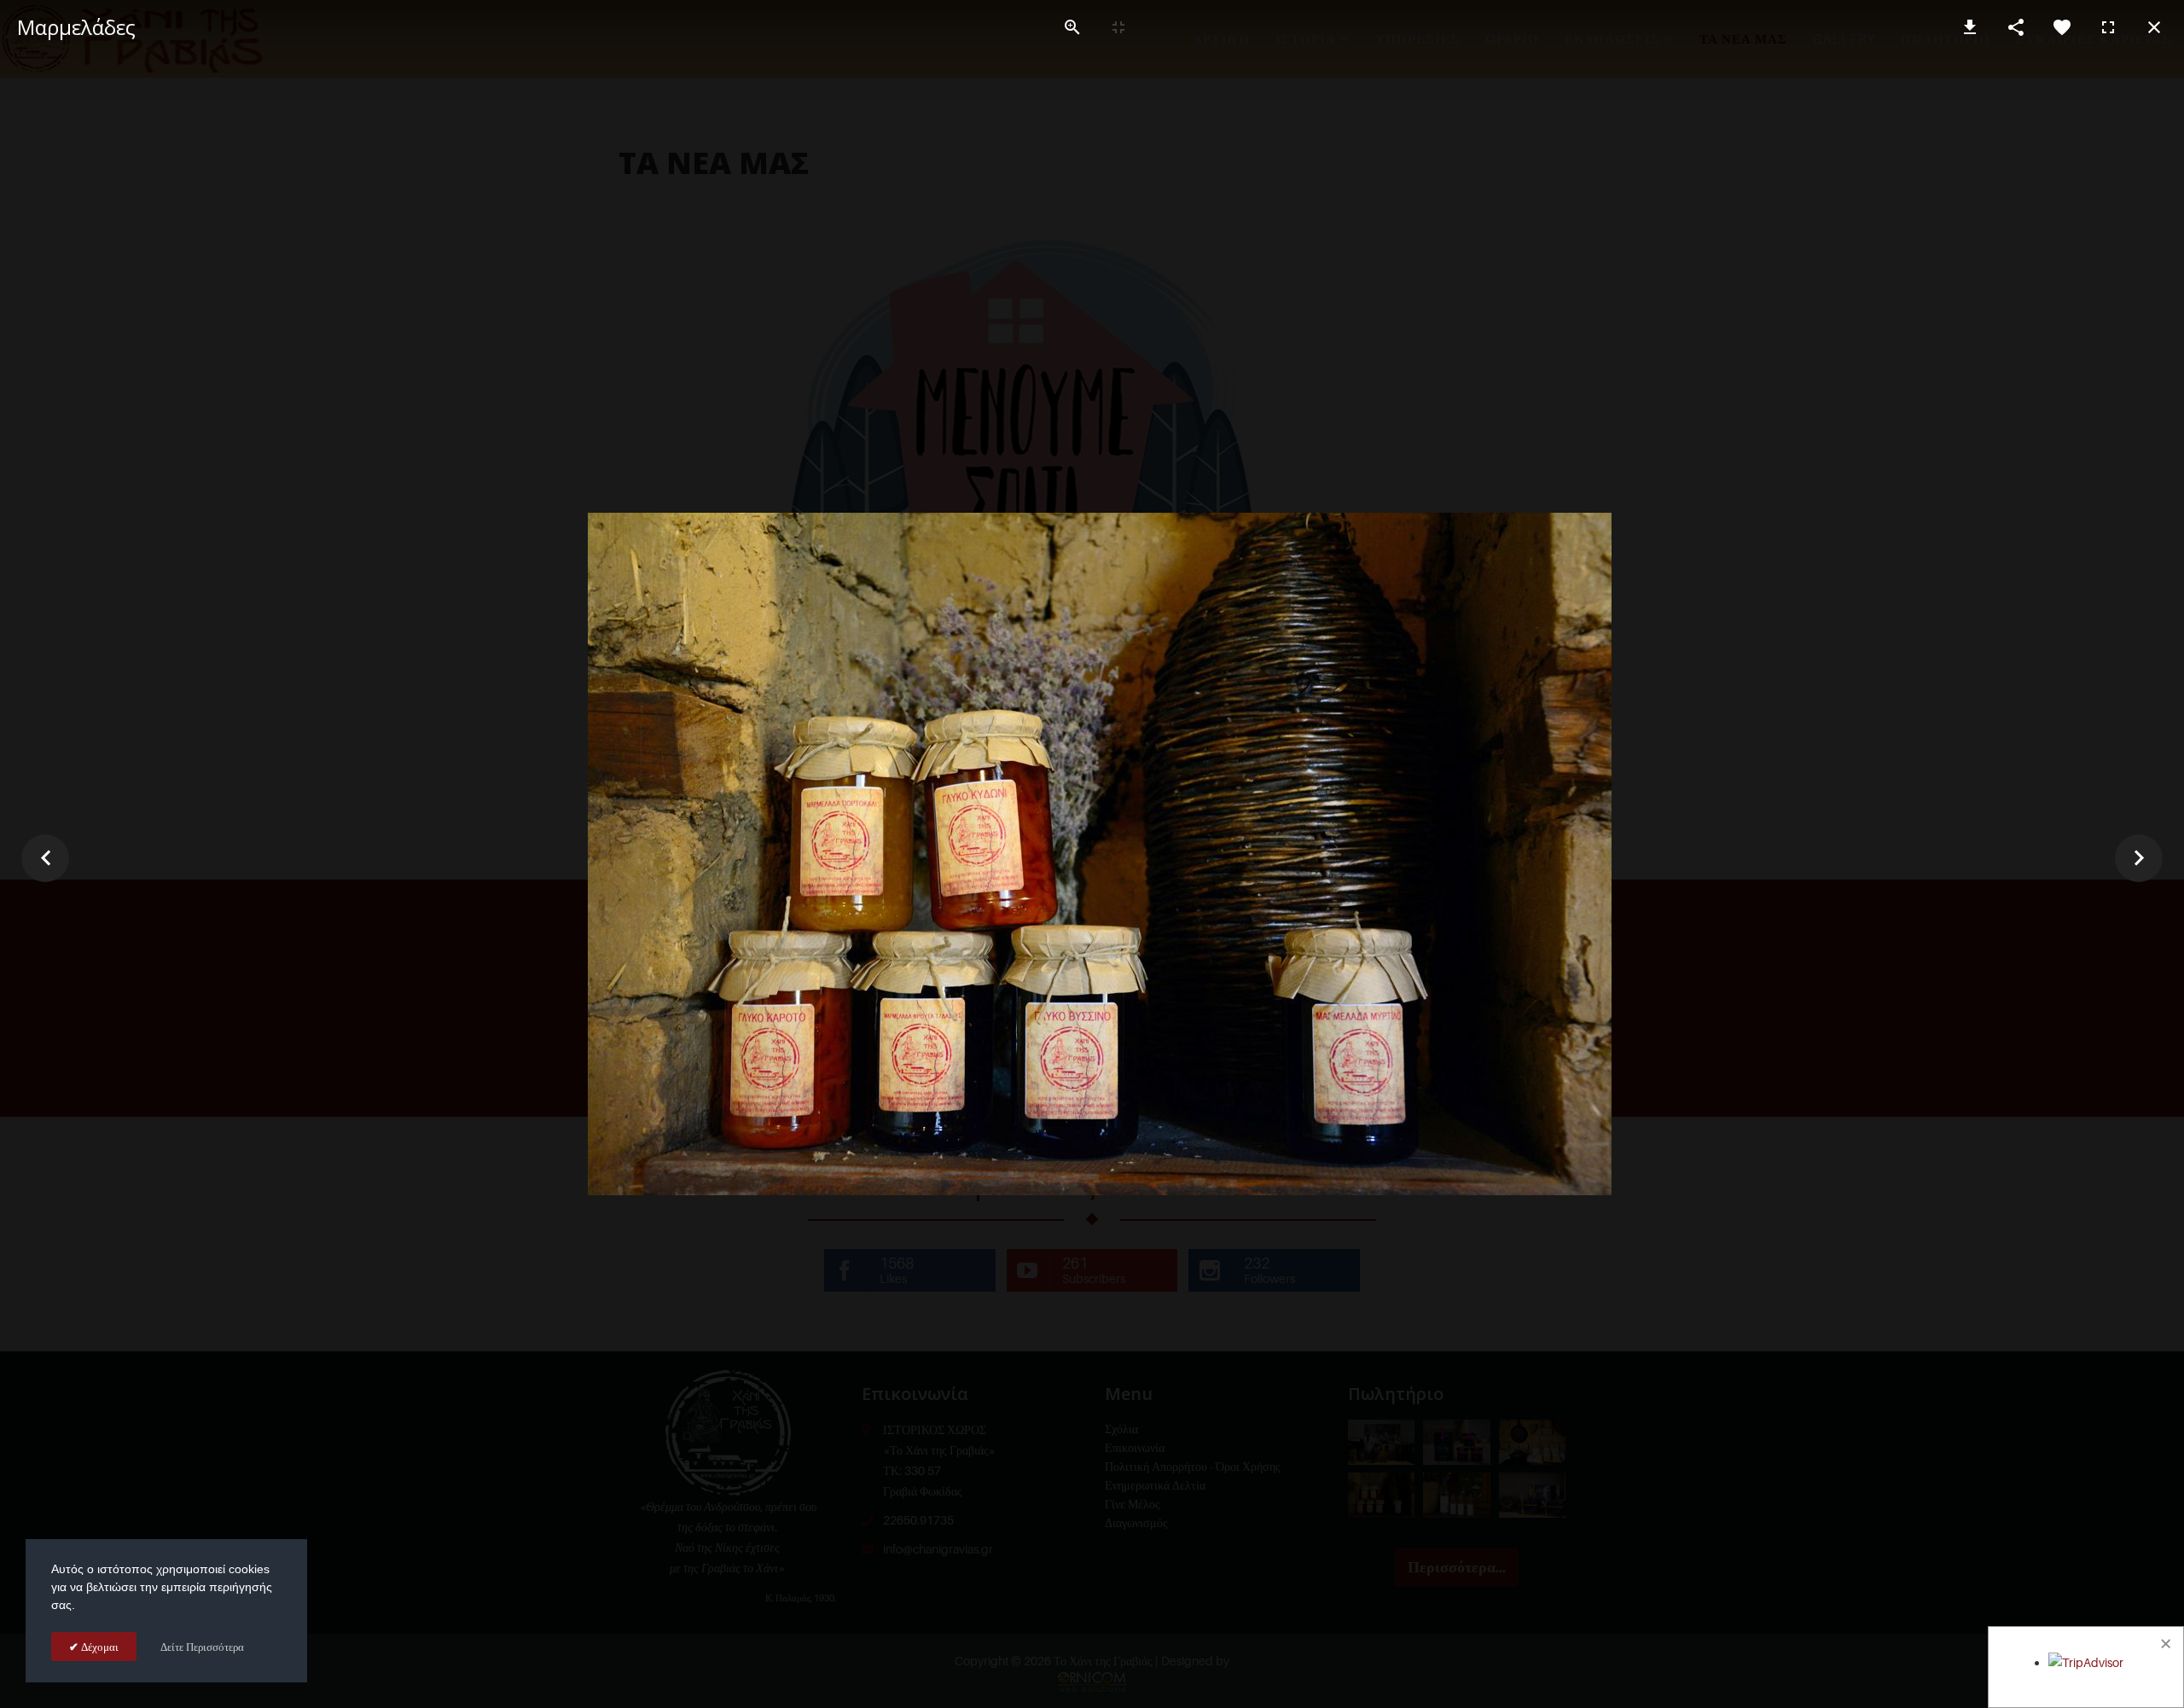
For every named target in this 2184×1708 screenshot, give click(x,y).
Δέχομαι (99, 1647)
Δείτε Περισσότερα (202, 1647)
